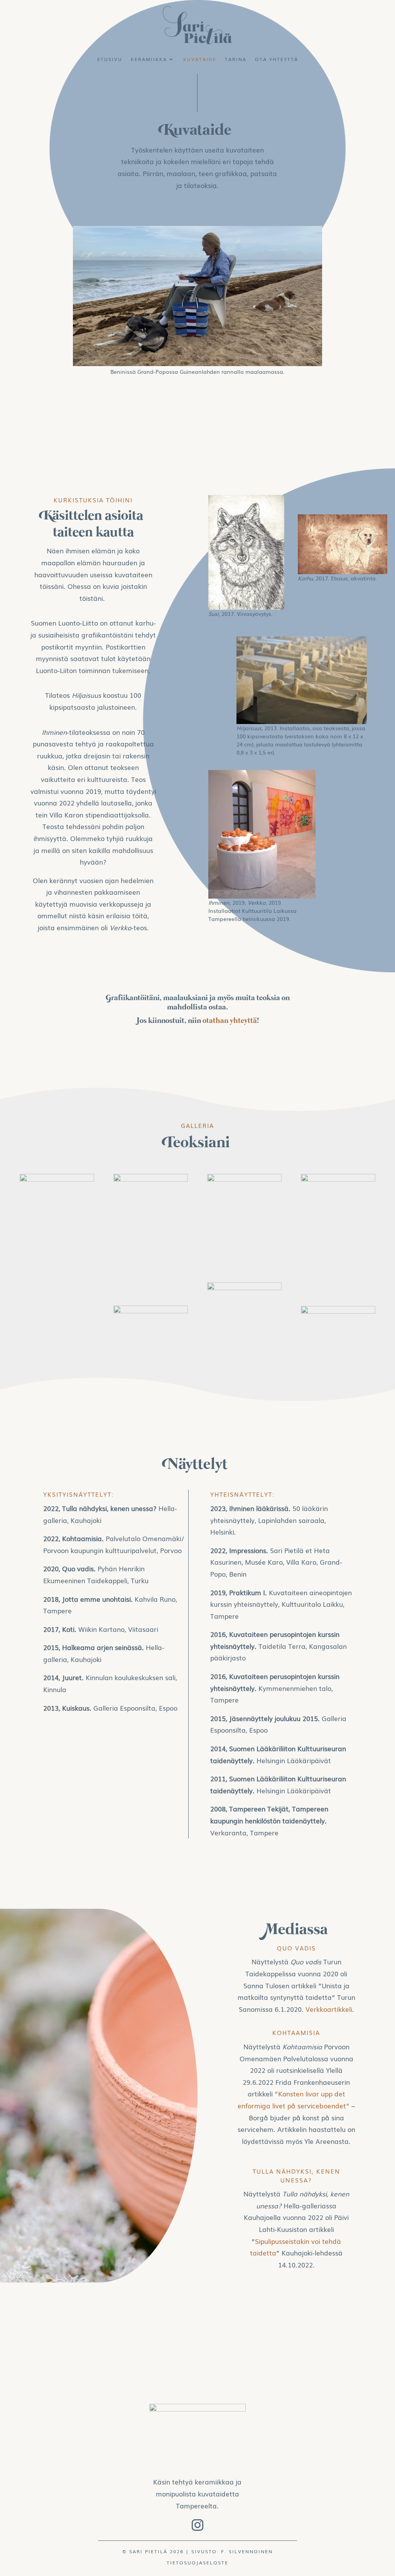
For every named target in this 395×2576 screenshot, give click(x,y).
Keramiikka (149, 59)
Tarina (236, 59)
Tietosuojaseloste (197, 2562)
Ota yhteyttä (277, 59)
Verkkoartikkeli (329, 2009)
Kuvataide (200, 59)
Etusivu (110, 59)
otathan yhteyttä (230, 1021)
